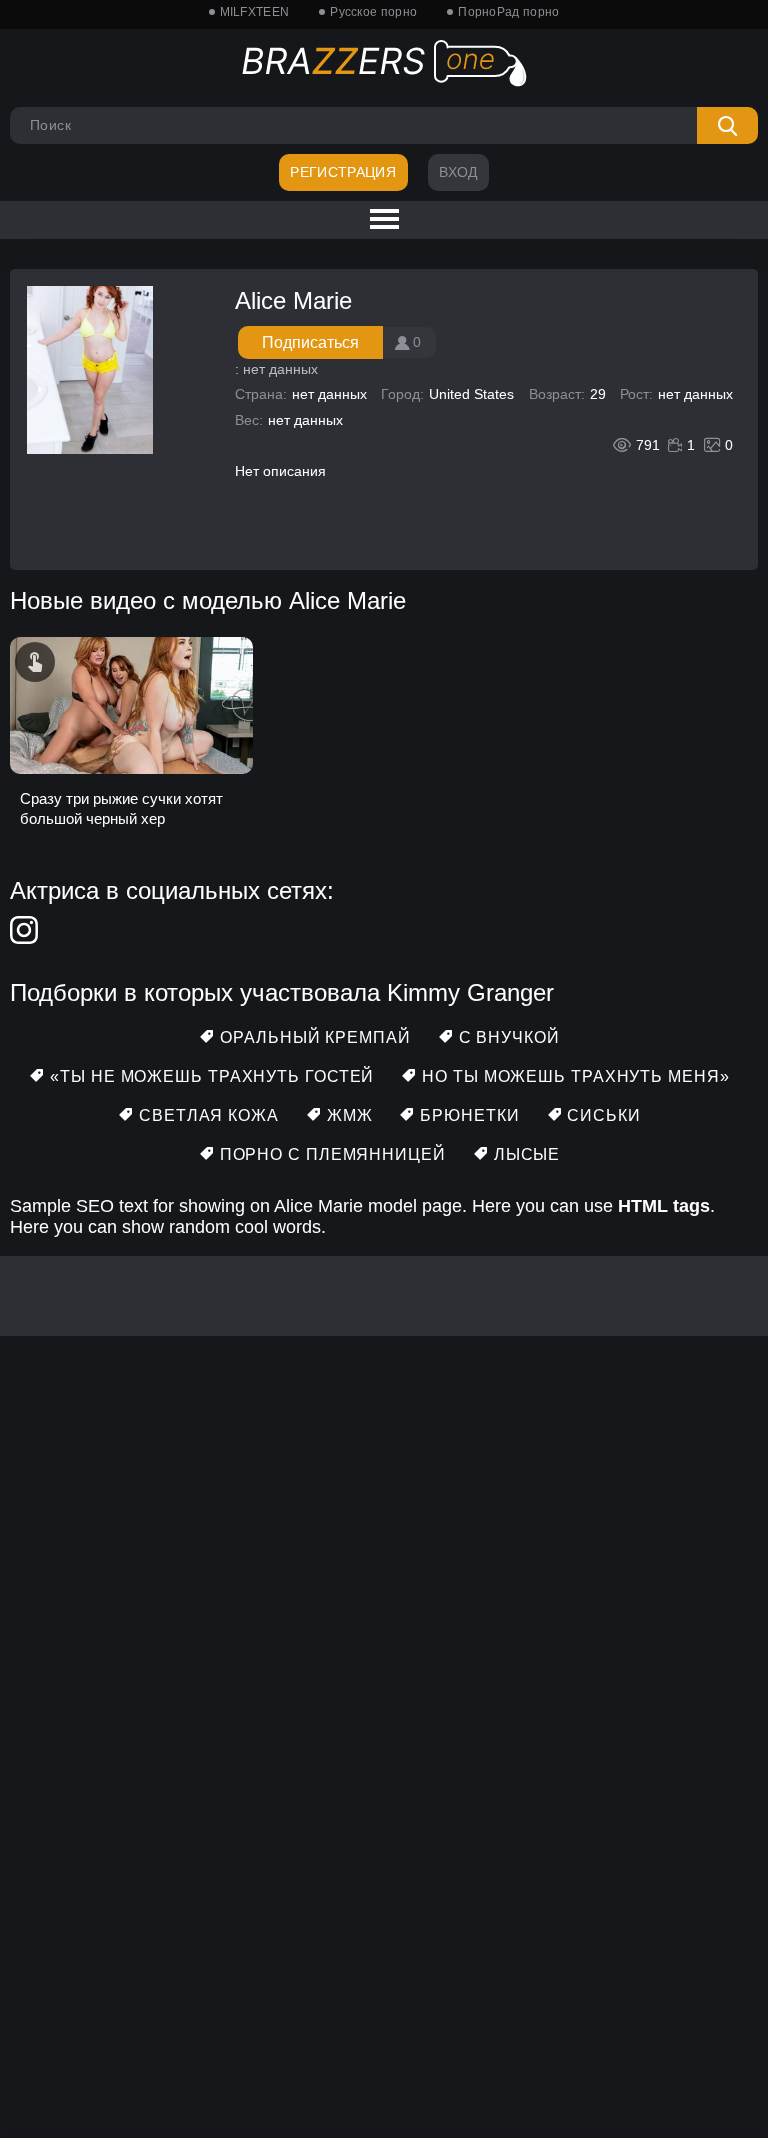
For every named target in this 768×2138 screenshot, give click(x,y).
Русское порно (373, 12)
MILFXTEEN (255, 12)
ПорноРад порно (508, 12)
